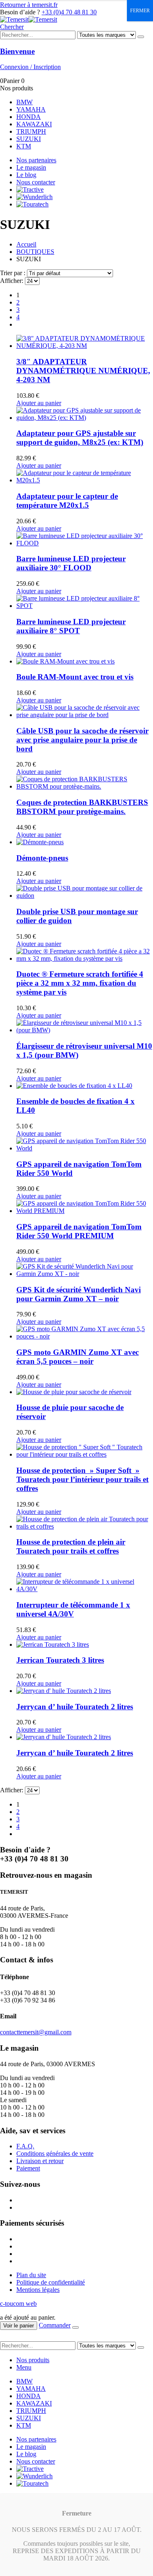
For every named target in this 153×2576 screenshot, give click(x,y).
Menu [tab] (24, 2367)
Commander (55, 2325)
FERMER (140, 11)
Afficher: (12, 281)
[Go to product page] (85, 342)
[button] (12, 27)
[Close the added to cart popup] (75, 2327)
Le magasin (31, 167)
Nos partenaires (36, 160)
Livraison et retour (40, 2161)
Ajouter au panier (39, 403)
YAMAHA (31, 109)
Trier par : (13, 273)
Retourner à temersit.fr (29, 5)
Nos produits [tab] (33, 2360)
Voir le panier (19, 2326)
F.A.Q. (25, 2146)
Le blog (26, 175)
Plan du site (31, 2275)
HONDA (29, 117)
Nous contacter (36, 182)
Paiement (28, 2168)
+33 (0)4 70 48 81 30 (69, 12)
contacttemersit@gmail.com (36, 2032)
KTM (24, 146)
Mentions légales (38, 2290)
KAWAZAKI (34, 124)
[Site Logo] (29, 19)
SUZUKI (29, 139)
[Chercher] (141, 37)
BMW (24, 102)
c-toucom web (18, 2304)
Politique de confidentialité (51, 2282)
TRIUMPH (31, 131)
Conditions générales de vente (55, 2153)
